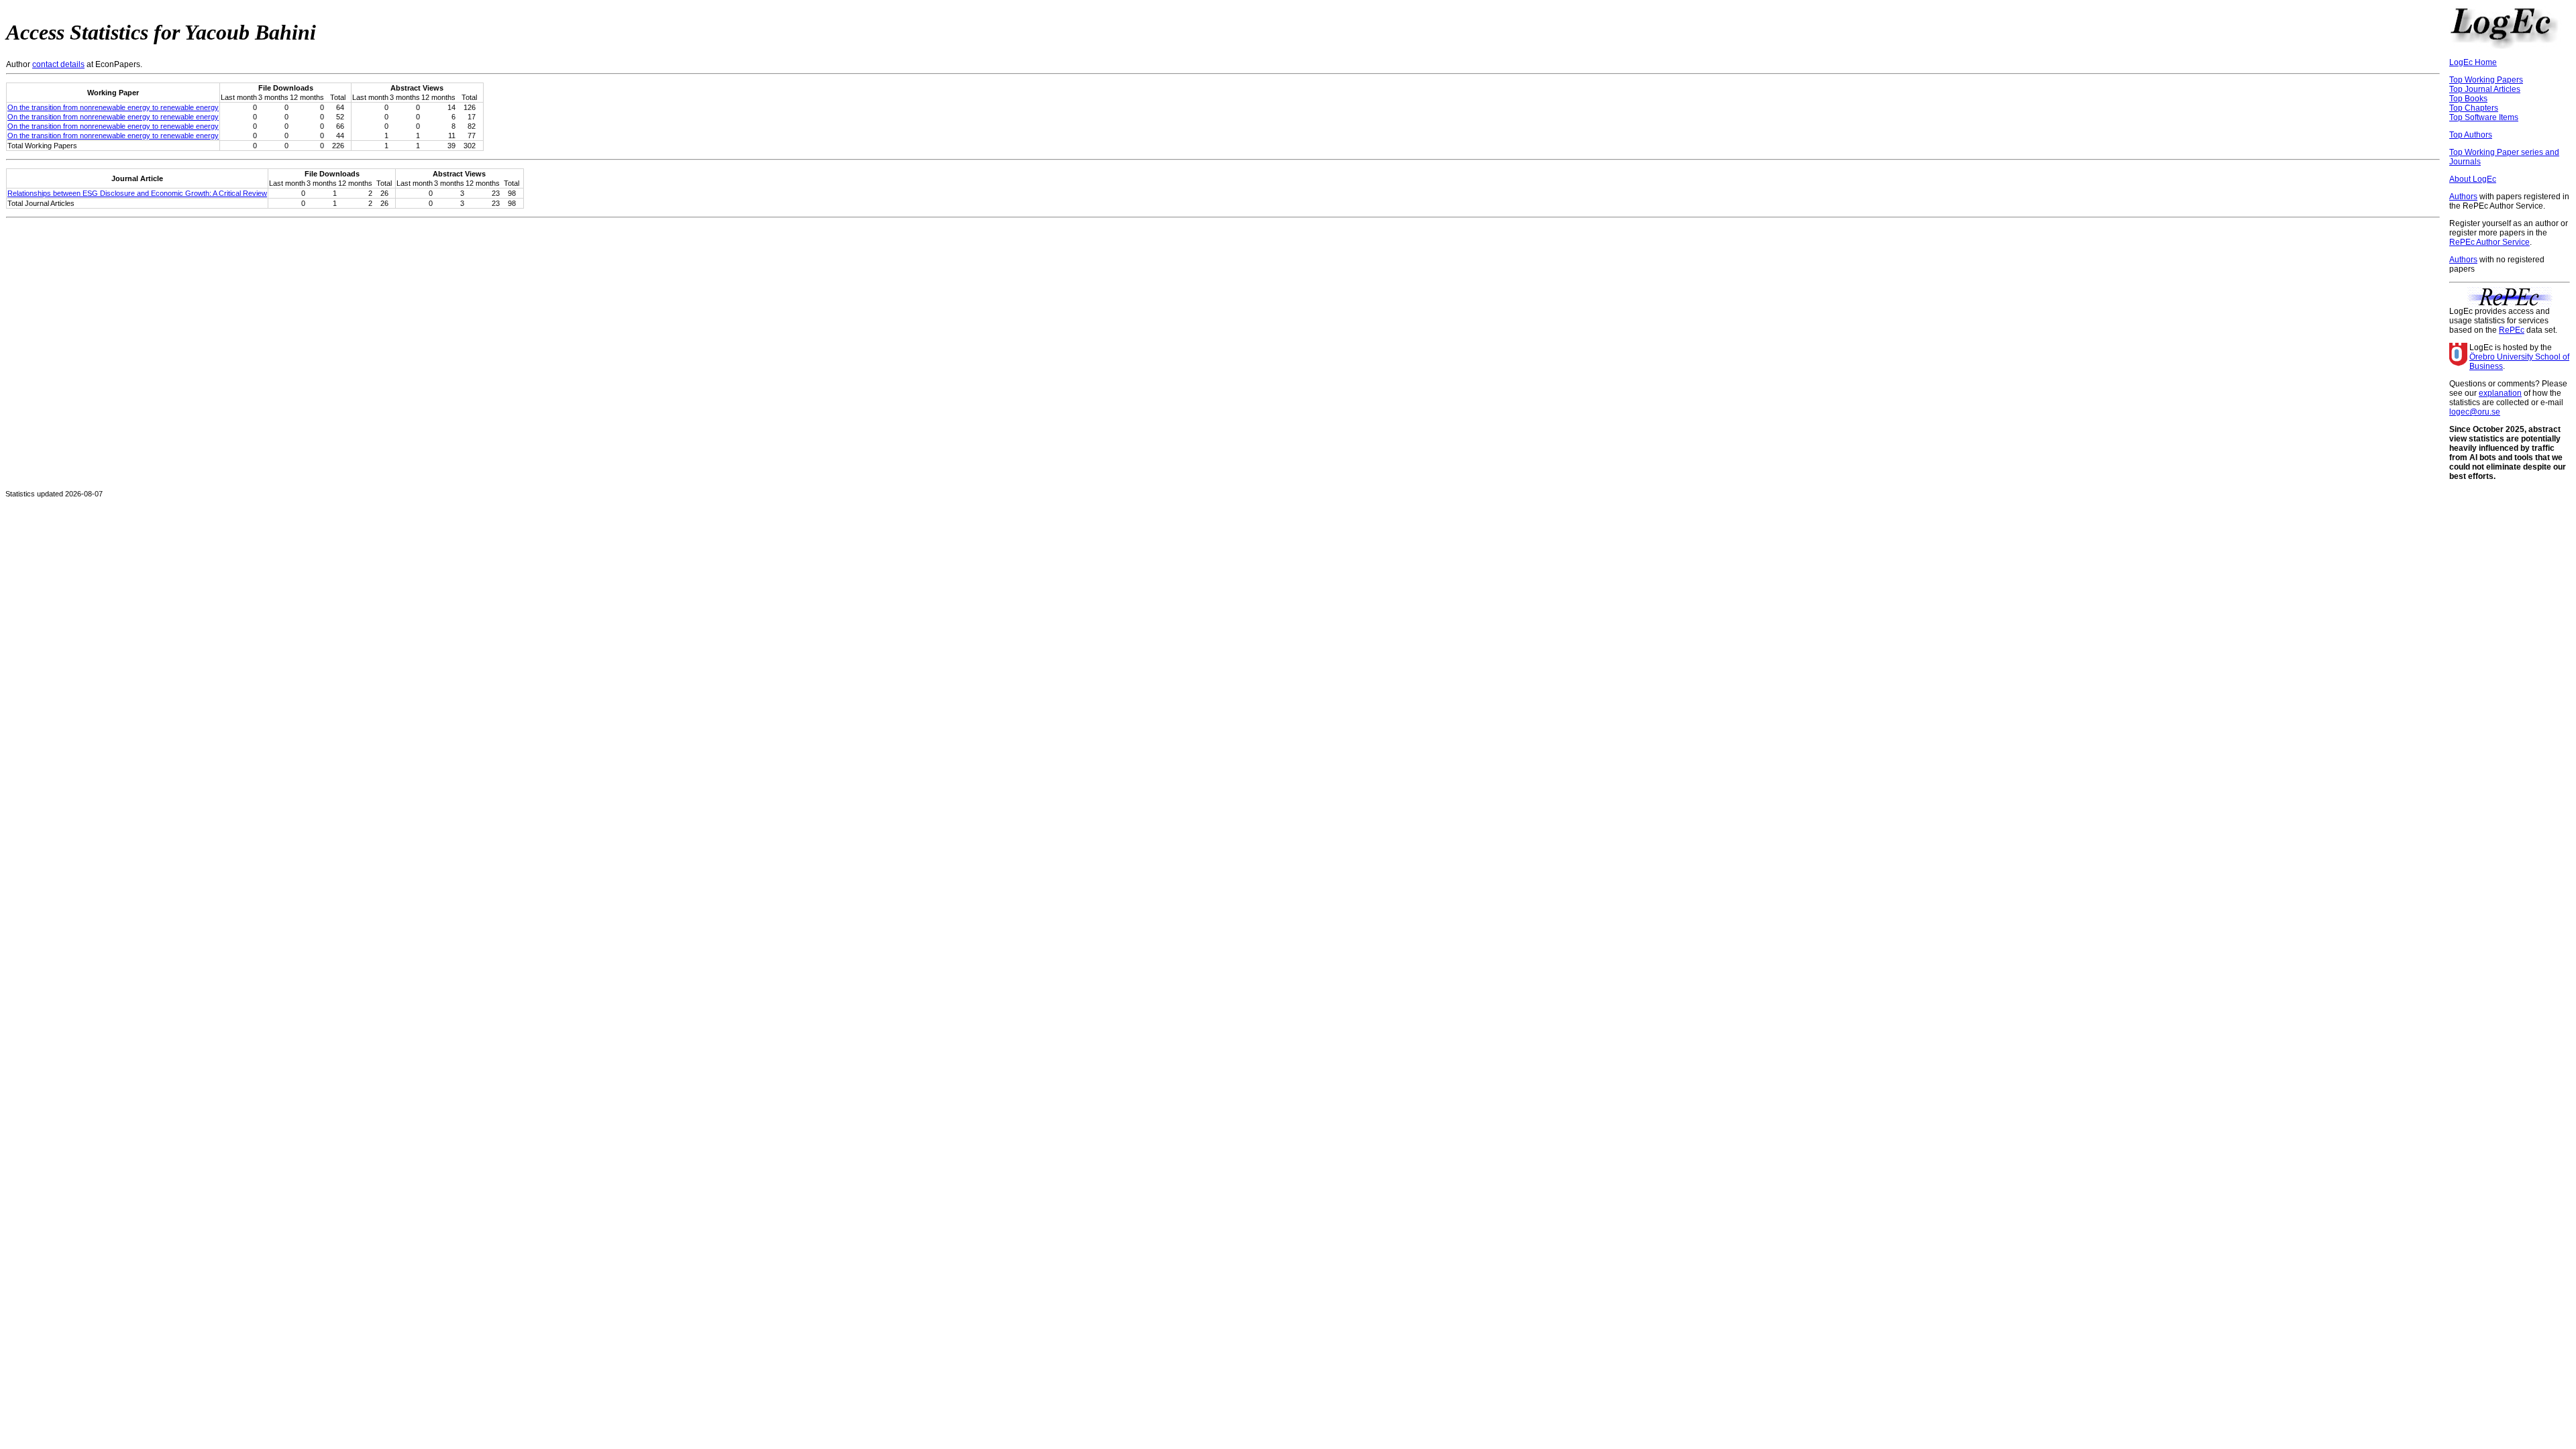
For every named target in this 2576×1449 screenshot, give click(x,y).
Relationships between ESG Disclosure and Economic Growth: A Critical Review (137, 193)
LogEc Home (2473, 62)
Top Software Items (2484, 117)
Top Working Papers (2486, 80)
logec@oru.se (2475, 412)
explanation (2500, 393)
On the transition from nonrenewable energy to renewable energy (113, 107)
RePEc (2512, 330)
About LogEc (2473, 179)
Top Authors (2471, 135)
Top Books (2468, 99)
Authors (2463, 197)
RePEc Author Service (2489, 242)
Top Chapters (2474, 108)
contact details (58, 64)
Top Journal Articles (2485, 89)
